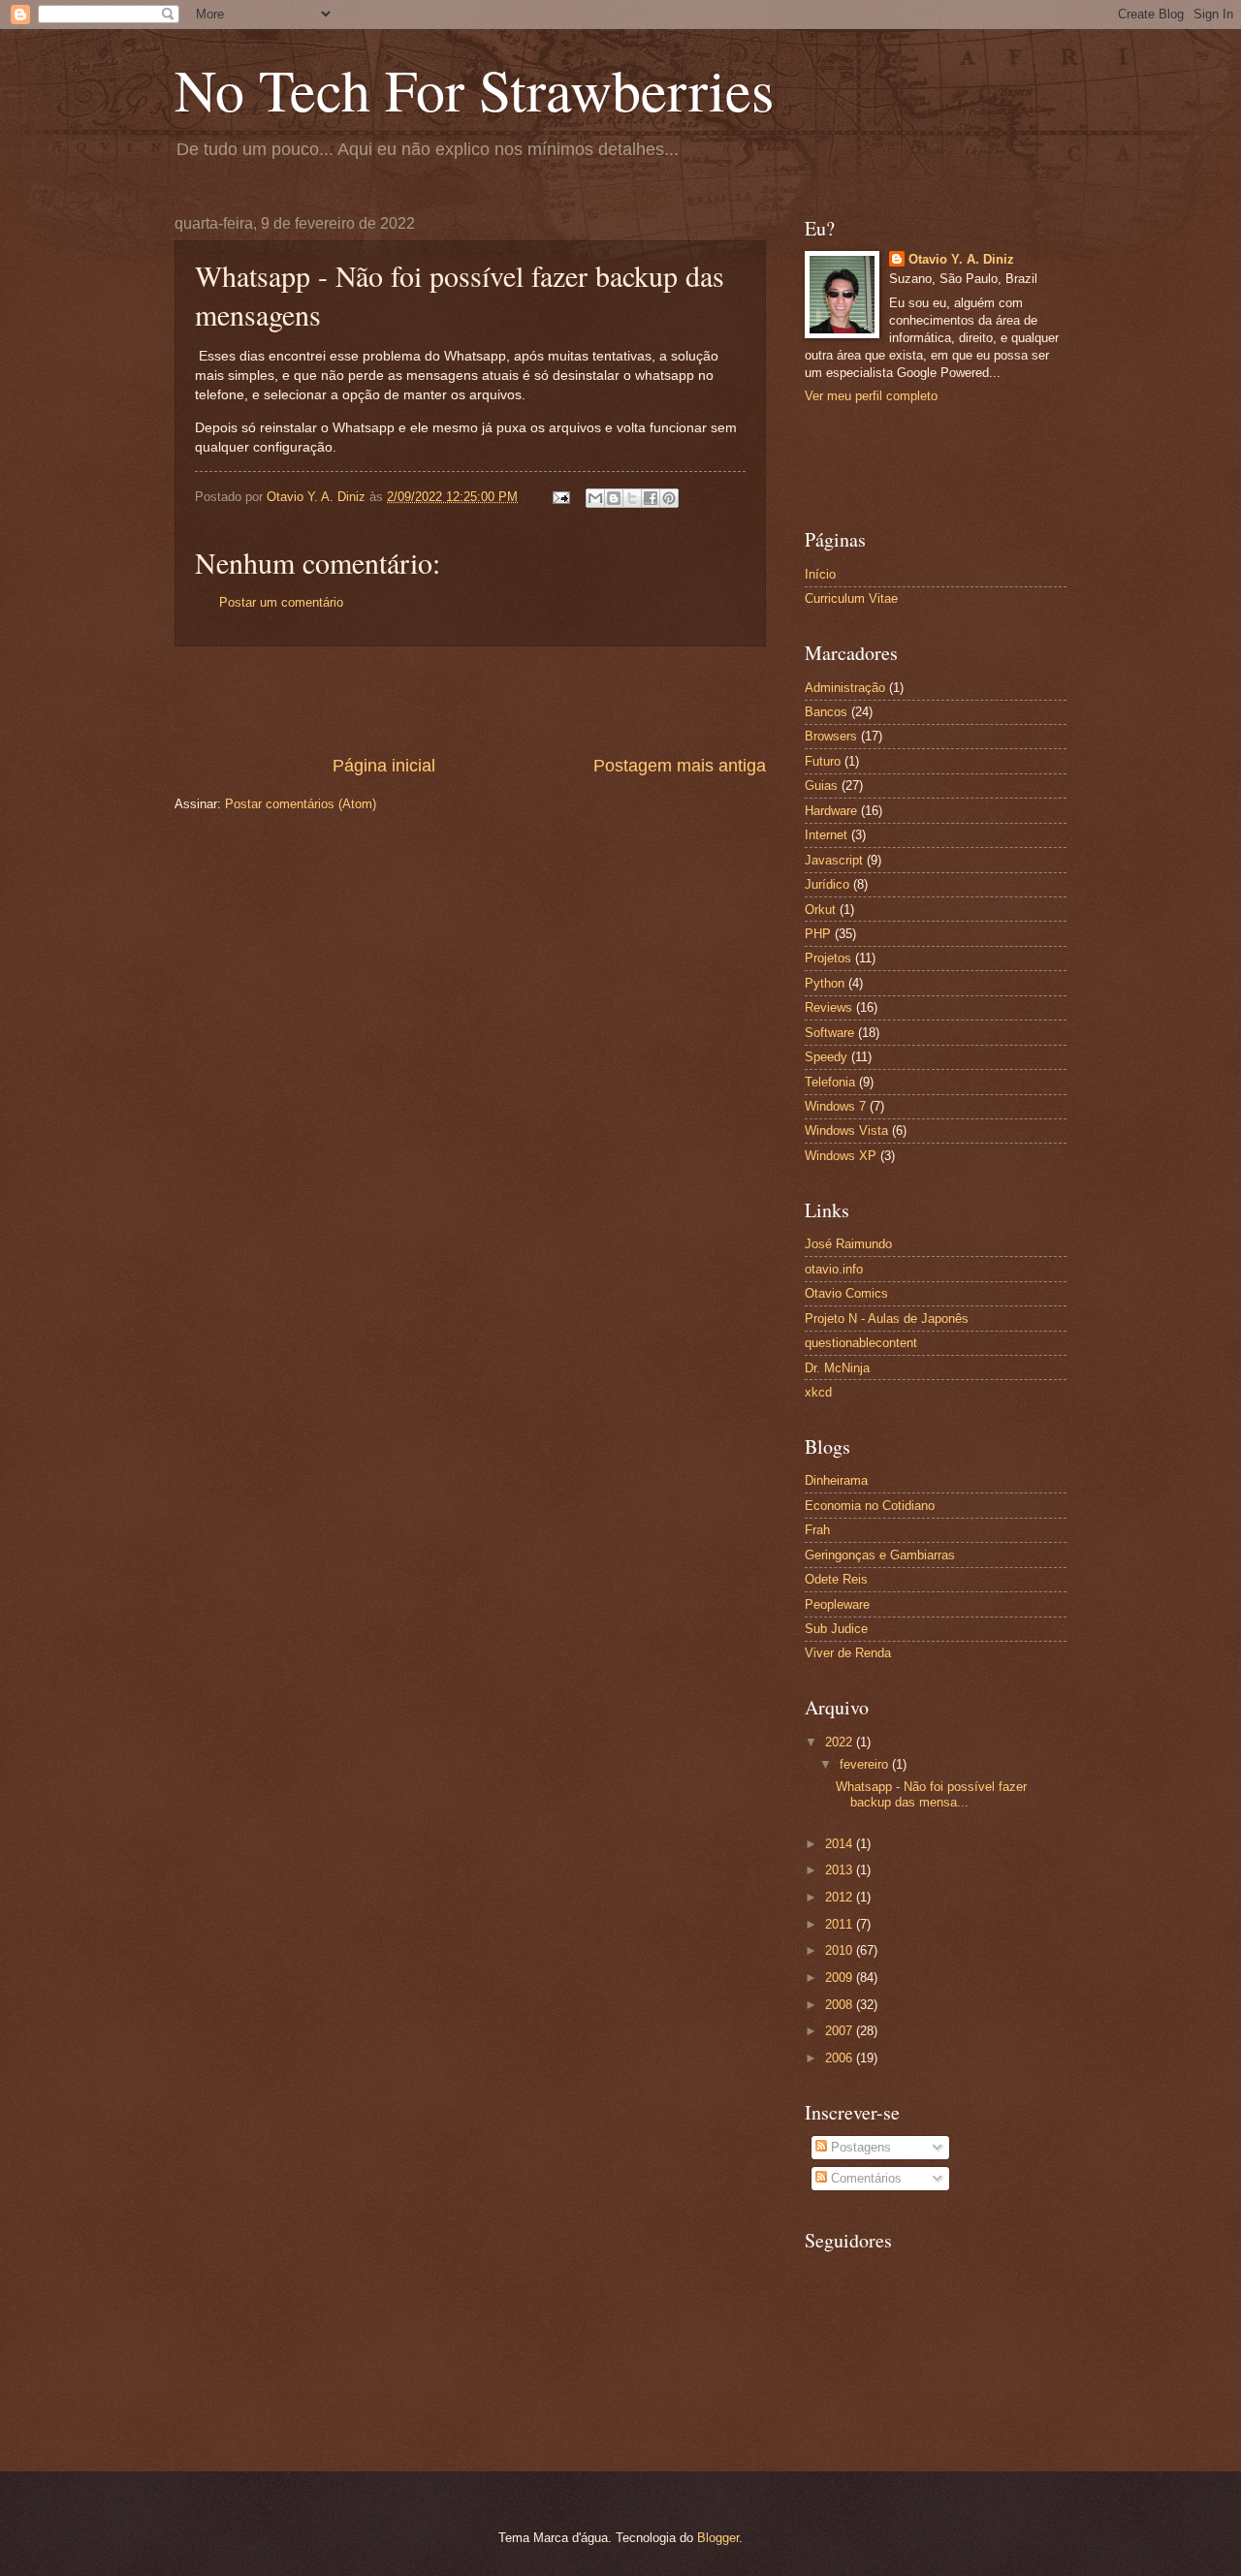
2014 (841, 1844)
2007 (841, 2031)
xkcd (818, 1392)
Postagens (859, 2147)
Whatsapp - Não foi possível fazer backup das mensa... (931, 1794)
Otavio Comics (846, 1293)
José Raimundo (848, 1244)
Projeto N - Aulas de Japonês (887, 1319)
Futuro (823, 761)
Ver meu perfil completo (871, 396)
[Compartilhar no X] (632, 498)
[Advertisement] (470, 700)
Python (825, 983)
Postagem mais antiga (680, 766)
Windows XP (841, 1156)
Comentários (864, 2178)
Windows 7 (835, 1106)
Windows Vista (846, 1131)
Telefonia (830, 1082)
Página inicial (384, 766)
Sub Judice (836, 1629)
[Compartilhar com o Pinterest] (669, 498)
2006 (841, 2058)
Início (820, 574)
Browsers (831, 736)
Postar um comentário (281, 602)
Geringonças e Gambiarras (880, 1555)
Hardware (831, 811)
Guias (821, 785)
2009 (841, 1978)
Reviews (828, 1007)
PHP (818, 934)
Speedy (826, 1057)
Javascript (834, 860)
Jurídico (827, 884)
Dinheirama (836, 1480)
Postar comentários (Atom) (301, 804)
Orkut (820, 910)
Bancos (826, 712)
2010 (841, 1950)
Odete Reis (836, 1579)
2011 (841, 1924)
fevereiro (866, 1764)
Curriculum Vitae (851, 598)
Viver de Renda (848, 1653)
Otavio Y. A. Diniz (961, 259)
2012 (841, 1897)
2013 (841, 1870)
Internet (826, 835)
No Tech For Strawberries (474, 89)
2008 (841, 2005)
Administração (845, 688)
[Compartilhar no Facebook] (651, 498)
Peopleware (837, 1604)
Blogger (718, 2538)
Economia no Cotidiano (870, 1506)
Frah (817, 1530)
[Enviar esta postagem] (560, 497)
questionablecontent (861, 1343)
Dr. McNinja (837, 1368)
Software (829, 1033)
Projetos (828, 958)
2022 (841, 1742)
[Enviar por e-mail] (595, 498)
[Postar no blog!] (614, 498)
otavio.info (834, 1269)
